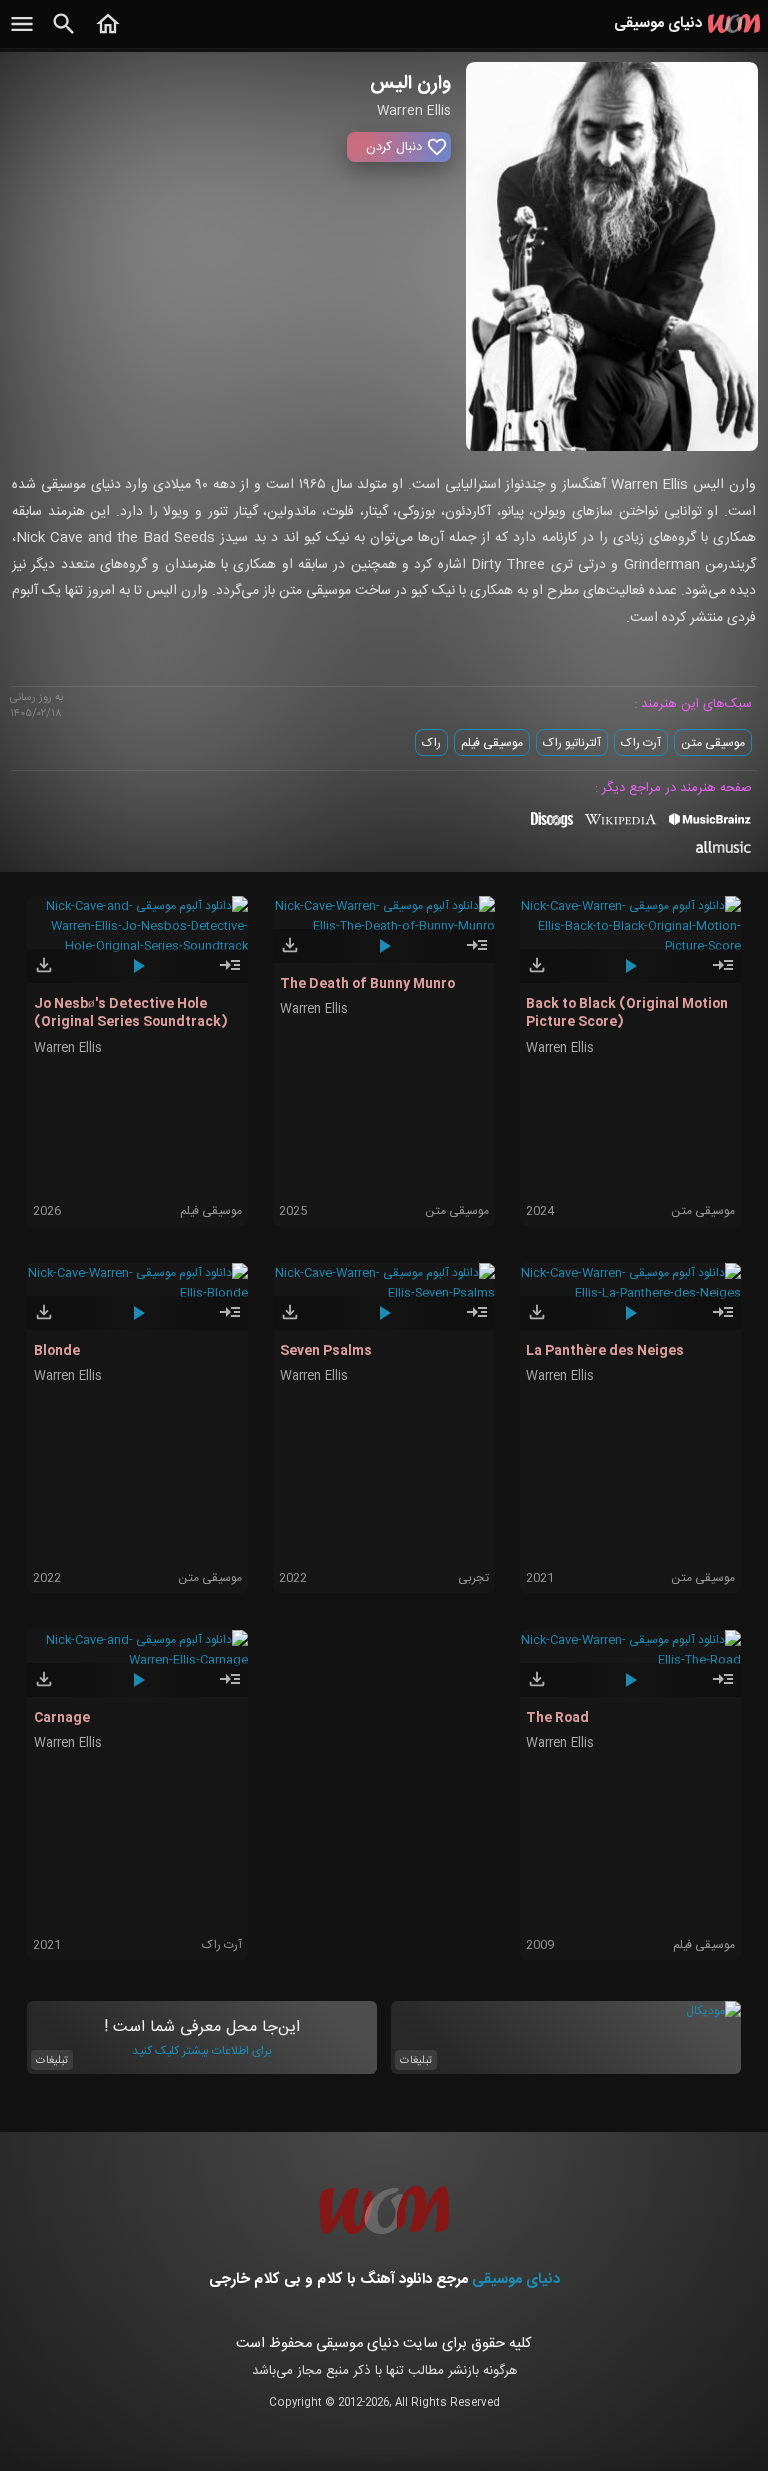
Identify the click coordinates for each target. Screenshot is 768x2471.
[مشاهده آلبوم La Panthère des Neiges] (723, 1321)
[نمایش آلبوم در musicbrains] (710, 823)
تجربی (473, 1578)
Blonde (57, 1351)
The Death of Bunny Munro (367, 984)
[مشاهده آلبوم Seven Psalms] (477, 1321)
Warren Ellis (68, 1048)
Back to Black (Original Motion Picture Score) (627, 1013)
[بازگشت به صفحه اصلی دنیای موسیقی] (108, 35)
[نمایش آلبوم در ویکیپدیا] (620, 827)
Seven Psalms (326, 1351)
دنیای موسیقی (516, 2279)
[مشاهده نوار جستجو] (64, 35)
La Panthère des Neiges (605, 1351)
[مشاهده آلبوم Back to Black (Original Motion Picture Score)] (723, 974)
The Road (557, 1718)
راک (431, 743)
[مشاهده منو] (22, 35)
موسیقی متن (713, 743)
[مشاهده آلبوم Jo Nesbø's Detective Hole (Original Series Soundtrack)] (230, 974)
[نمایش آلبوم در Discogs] (552, 827)
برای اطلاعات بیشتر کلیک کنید (202, 2051)
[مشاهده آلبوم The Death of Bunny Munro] (477, 954)
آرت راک (641, 743)
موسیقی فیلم (492, 743)
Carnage (62, 1718)
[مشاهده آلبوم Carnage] (230, 1688)
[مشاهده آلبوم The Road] (723, 1688)
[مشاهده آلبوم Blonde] (230, 1321)
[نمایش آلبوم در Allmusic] (723, 850)
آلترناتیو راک (572, 743)
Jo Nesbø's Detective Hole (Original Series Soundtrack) (131, 1013)
